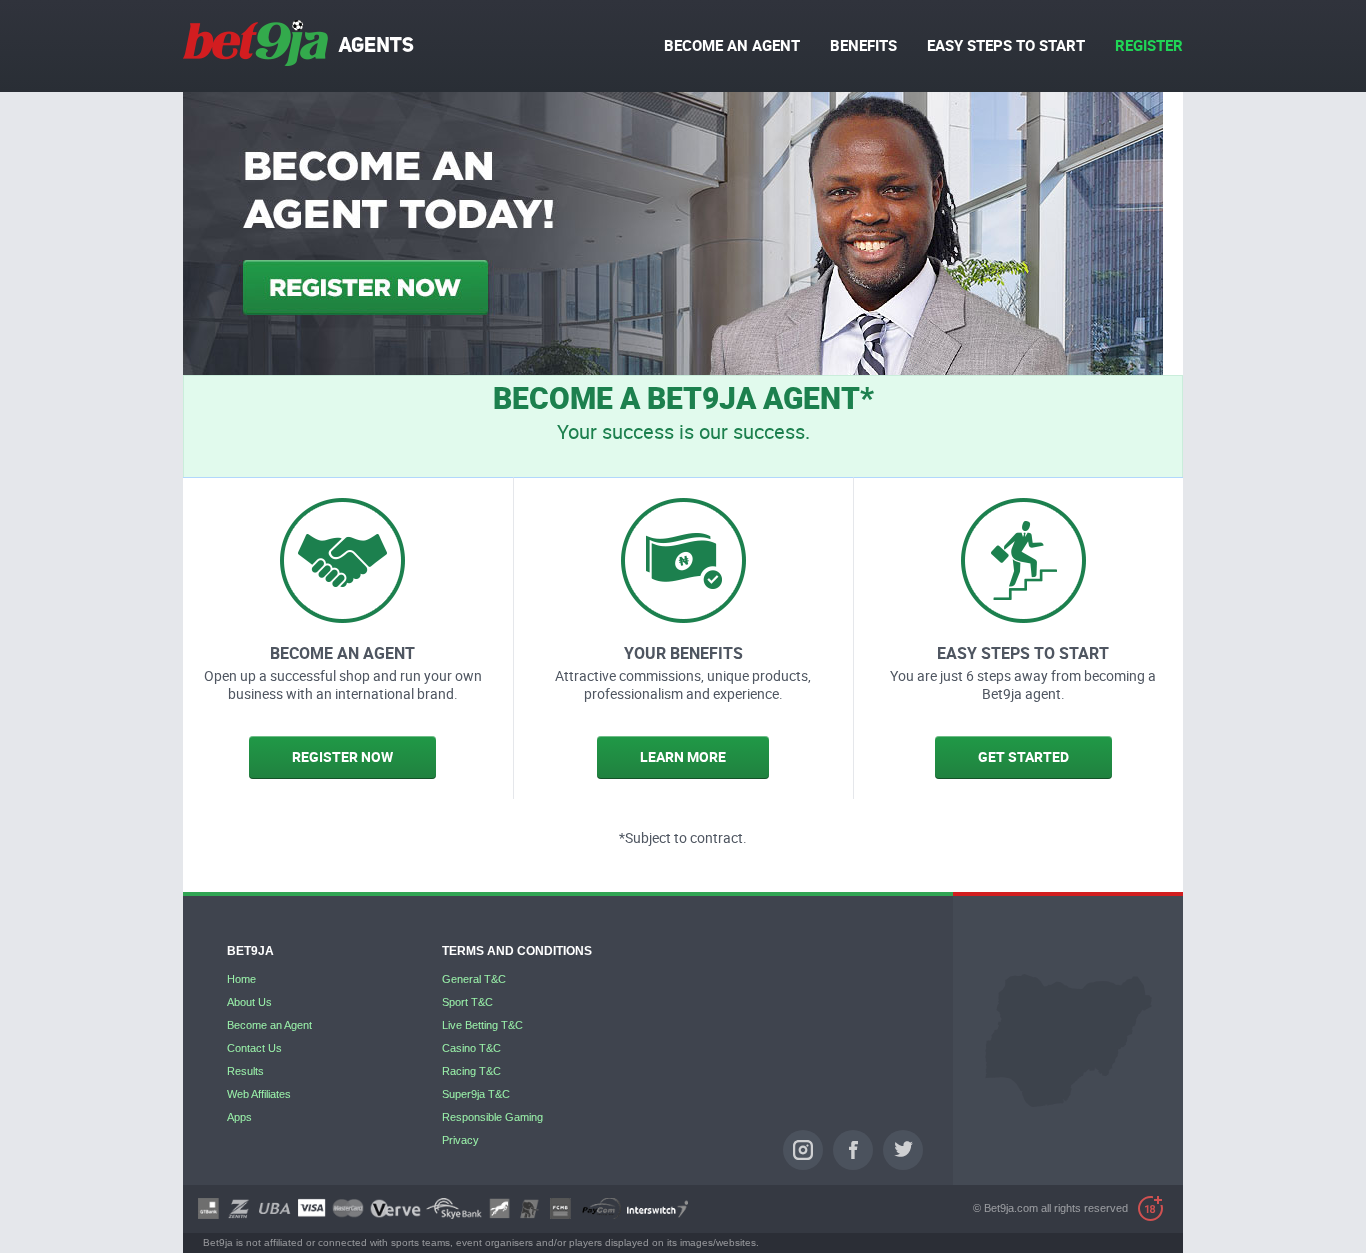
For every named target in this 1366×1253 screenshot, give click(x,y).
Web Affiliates (259, 1094)
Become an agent (732, 45)
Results (245, 1071)
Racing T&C (471, 1071)
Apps (239, 1117)
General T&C (474, 979)
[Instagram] (803, 1150)
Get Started (1023, 756)
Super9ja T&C (476, 1094)
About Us (249, 1002)
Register (1149, 45)
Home (241, 979)
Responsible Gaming (492, 1117)
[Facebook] (853, 1150)
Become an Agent (269, 1025)
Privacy (460, 1140)
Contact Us (254, 1048)
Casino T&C (471, 1048)
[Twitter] (903, 1150)
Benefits (863, 45)
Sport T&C (467, 1002)
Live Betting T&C (482, 1025)
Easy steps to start (1006, 45)
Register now (342, 756)
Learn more (683, 756)
